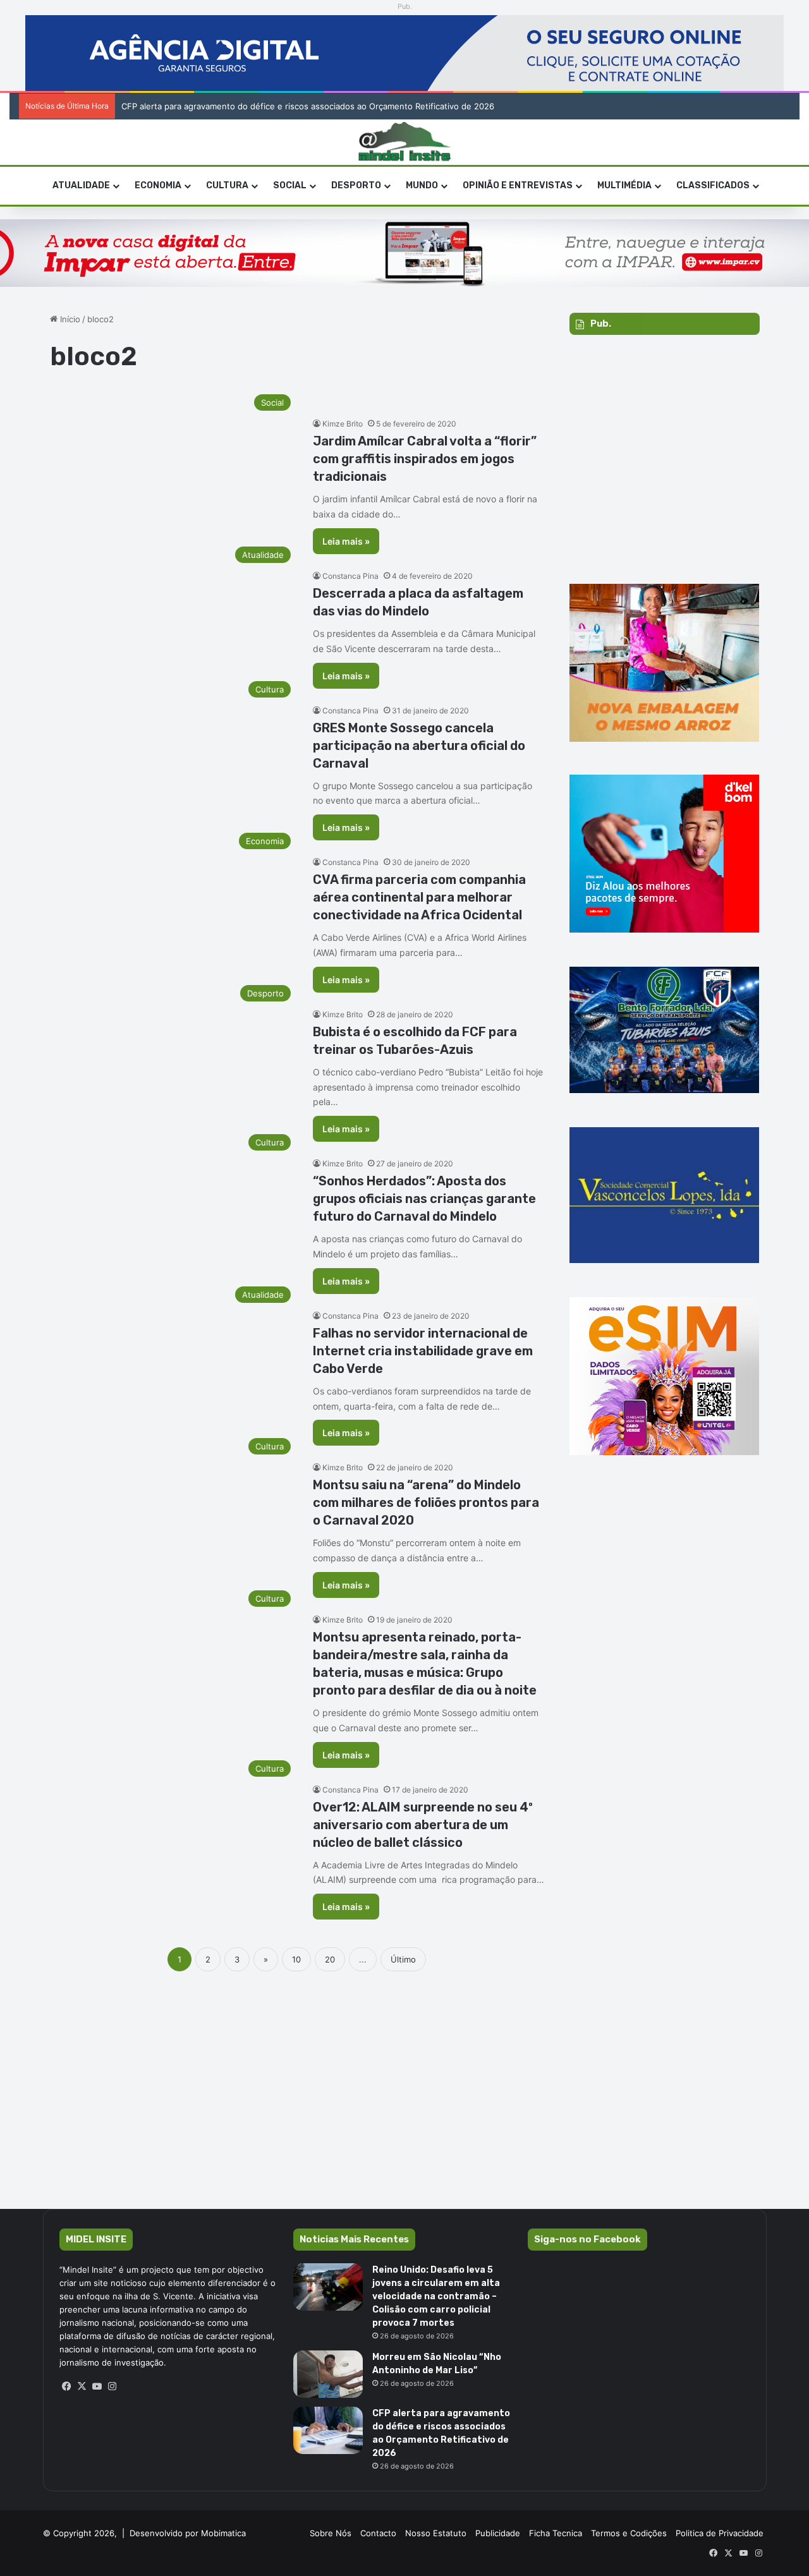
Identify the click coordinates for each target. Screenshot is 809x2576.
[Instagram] (113, 2386)
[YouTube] (97, 2386)
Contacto (378, 2533)
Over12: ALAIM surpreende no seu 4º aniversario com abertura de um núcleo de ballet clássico (423, 1825)
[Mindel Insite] (405, 142)
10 (296, 1959)
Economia (158, 185)
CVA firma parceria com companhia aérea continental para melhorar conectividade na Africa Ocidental (419, 897)
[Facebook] (67, 2386)
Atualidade (81, 185)
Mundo (422, 185)
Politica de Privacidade (720, 2533)
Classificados (713, 185)
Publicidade (498, 2533)
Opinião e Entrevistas (518, 185)
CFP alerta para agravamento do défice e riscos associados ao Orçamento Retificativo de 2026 (308, 106)
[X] (82, 2386)
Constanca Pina (350, 576)
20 (330, 1959)
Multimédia (624, 185)
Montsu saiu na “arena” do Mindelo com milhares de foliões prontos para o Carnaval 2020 (426, 1503)
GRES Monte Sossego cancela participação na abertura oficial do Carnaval (419, 746)
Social (290, 185)
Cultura (227, 185)
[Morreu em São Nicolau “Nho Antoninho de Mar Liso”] (328, 2374)
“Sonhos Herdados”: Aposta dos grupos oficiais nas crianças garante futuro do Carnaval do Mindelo (424, 1199)
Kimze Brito (343, 424)
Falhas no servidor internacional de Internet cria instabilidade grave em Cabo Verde (423, 1351)
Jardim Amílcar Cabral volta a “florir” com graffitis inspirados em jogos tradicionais (425, 459)
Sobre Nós (331, 2533)
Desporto (356, 185)
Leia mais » (346, 541)
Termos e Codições (629, 2533)
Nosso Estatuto (436, 2533)
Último (403, 1959)
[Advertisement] (404, 2089)
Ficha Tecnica (556, 2533)
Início (69, 319)
